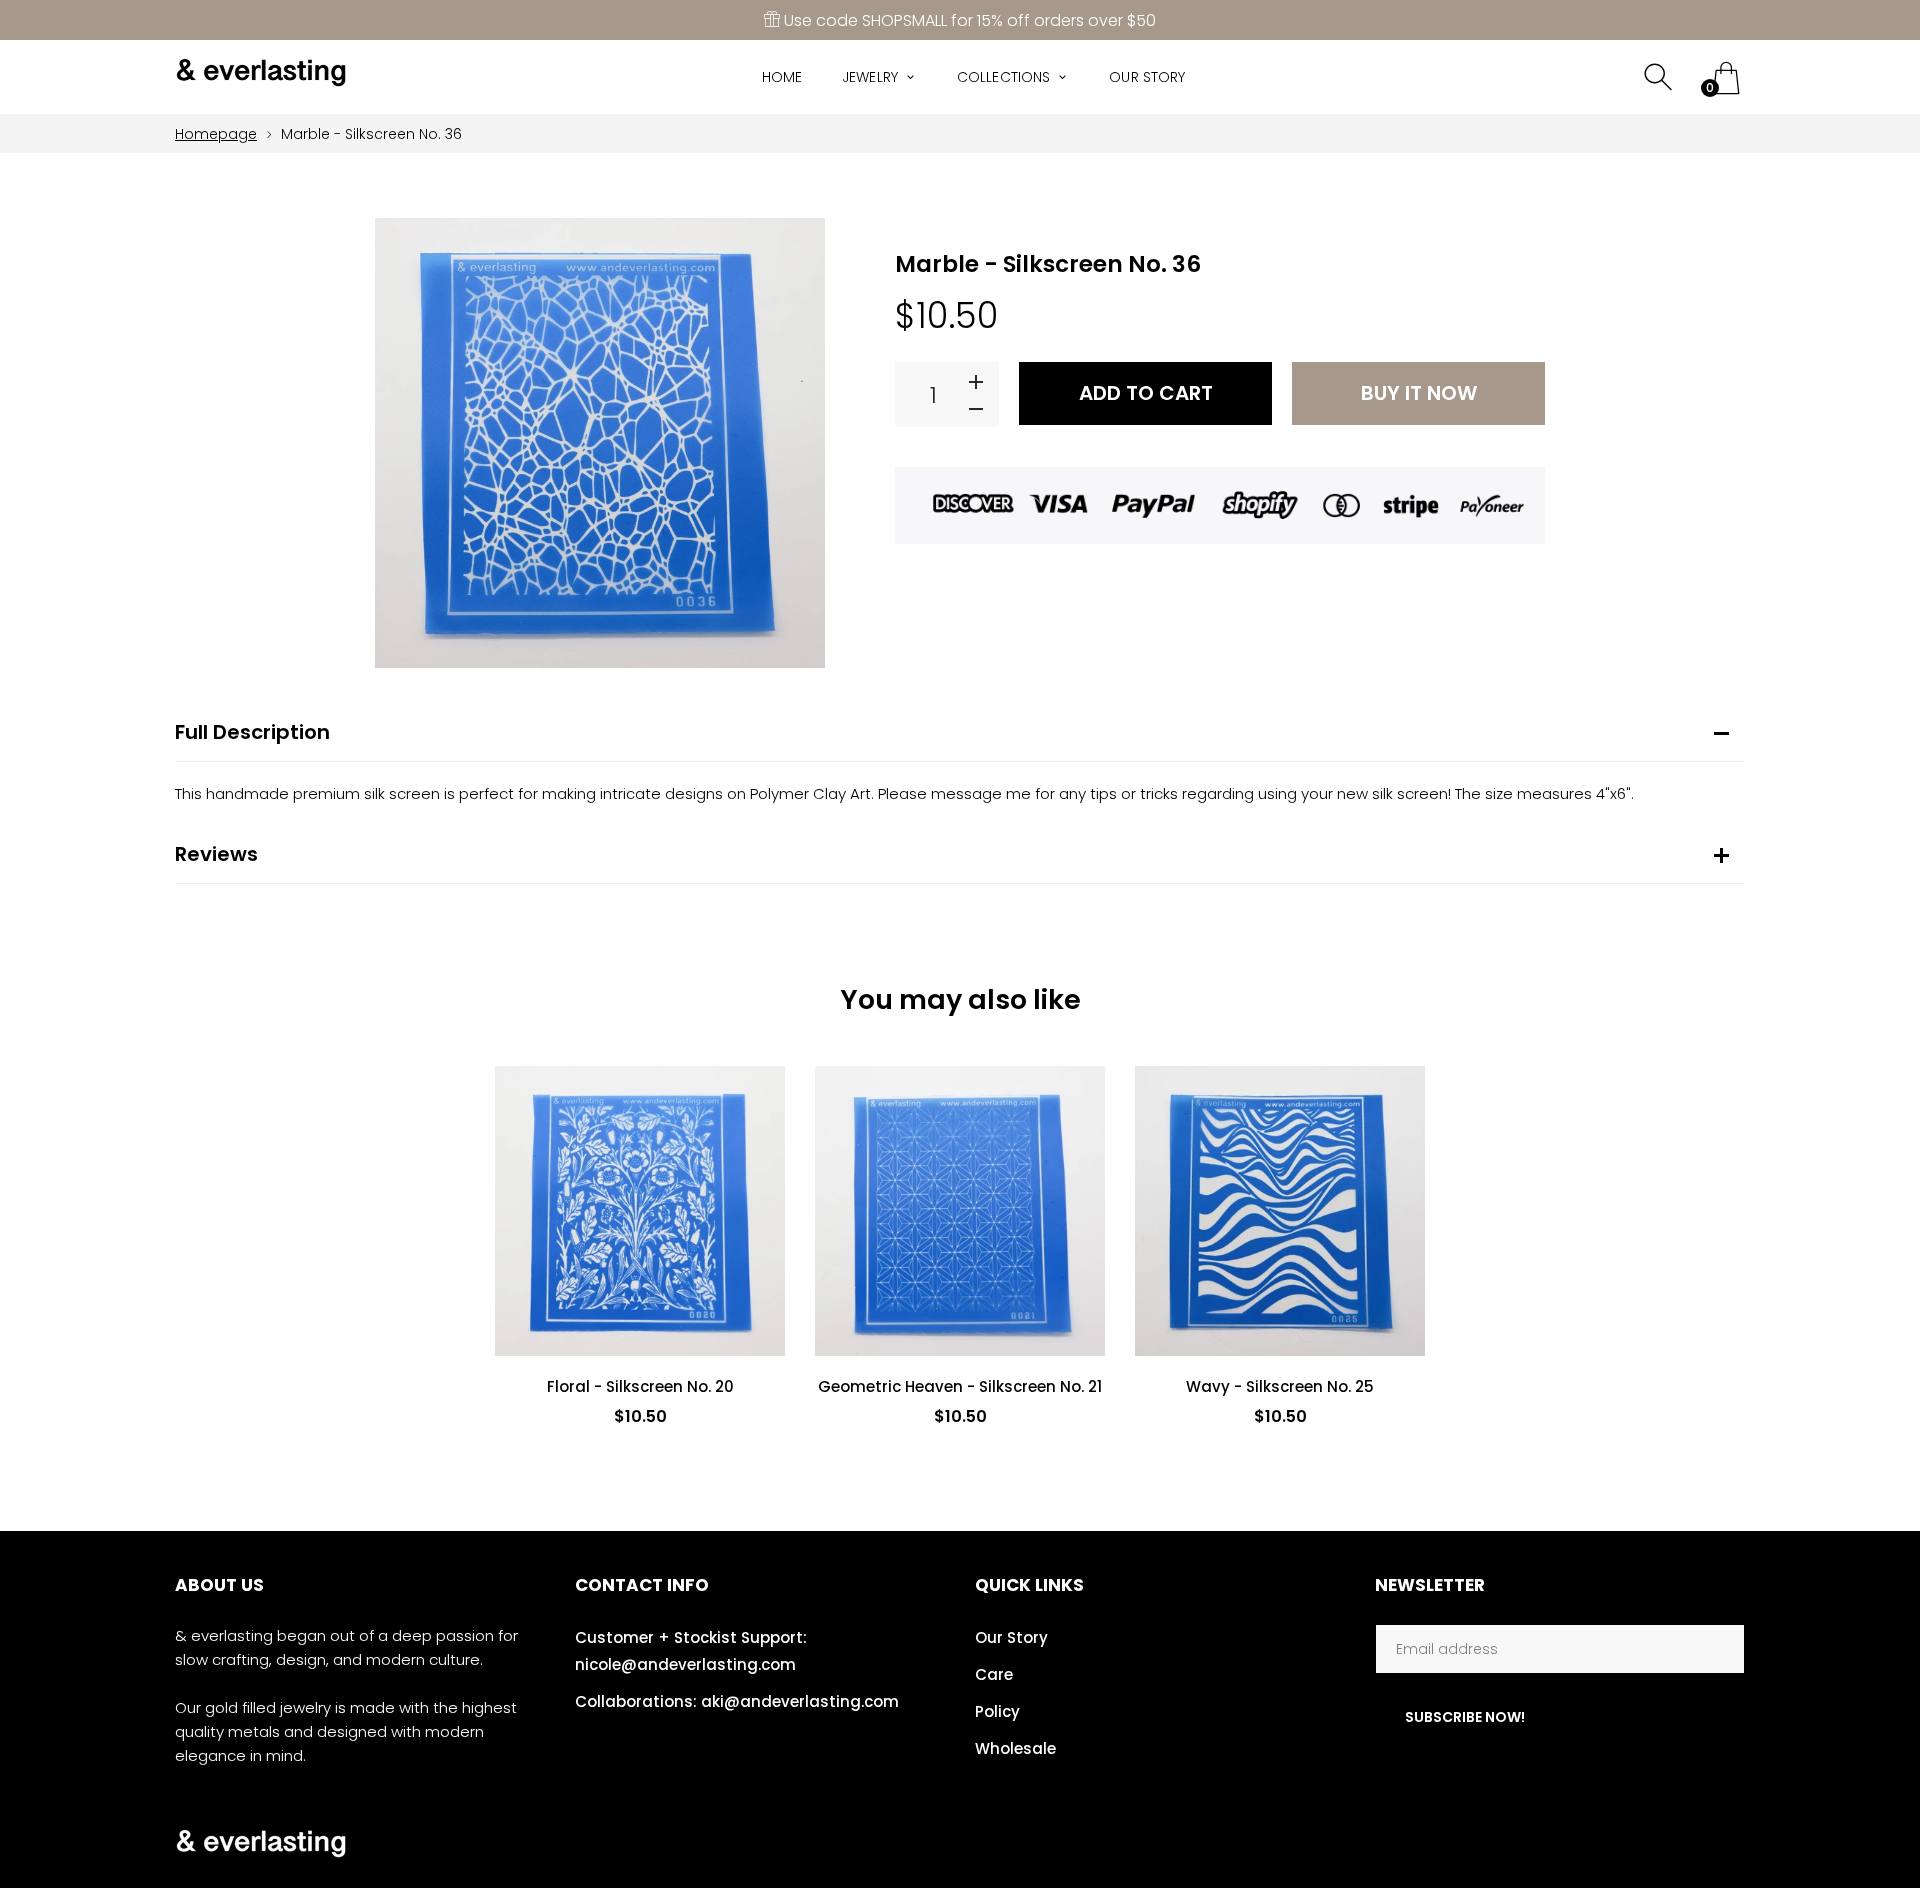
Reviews (216, 854)
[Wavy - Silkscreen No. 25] (1280, 1211)
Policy (997, 1711)
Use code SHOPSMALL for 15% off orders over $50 (968, 20)
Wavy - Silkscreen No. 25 (1280, 1386)
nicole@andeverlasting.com (685, 1664)
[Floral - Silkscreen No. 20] (640, 1211)
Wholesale (1015, 1748)
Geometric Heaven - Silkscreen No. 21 (960, 1386)
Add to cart (1146, 393)
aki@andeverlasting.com (800, 1701)
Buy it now (1419, 393)
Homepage (216, 134)
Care (994, 1674)
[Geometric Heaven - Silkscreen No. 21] (960, 1211)
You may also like (960, 999)
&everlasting (1595, 1842)
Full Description (252, 732)
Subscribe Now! (1465, 1717)
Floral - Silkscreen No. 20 (640, 1387)
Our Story (1011, 1637)
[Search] (1660, 77)
